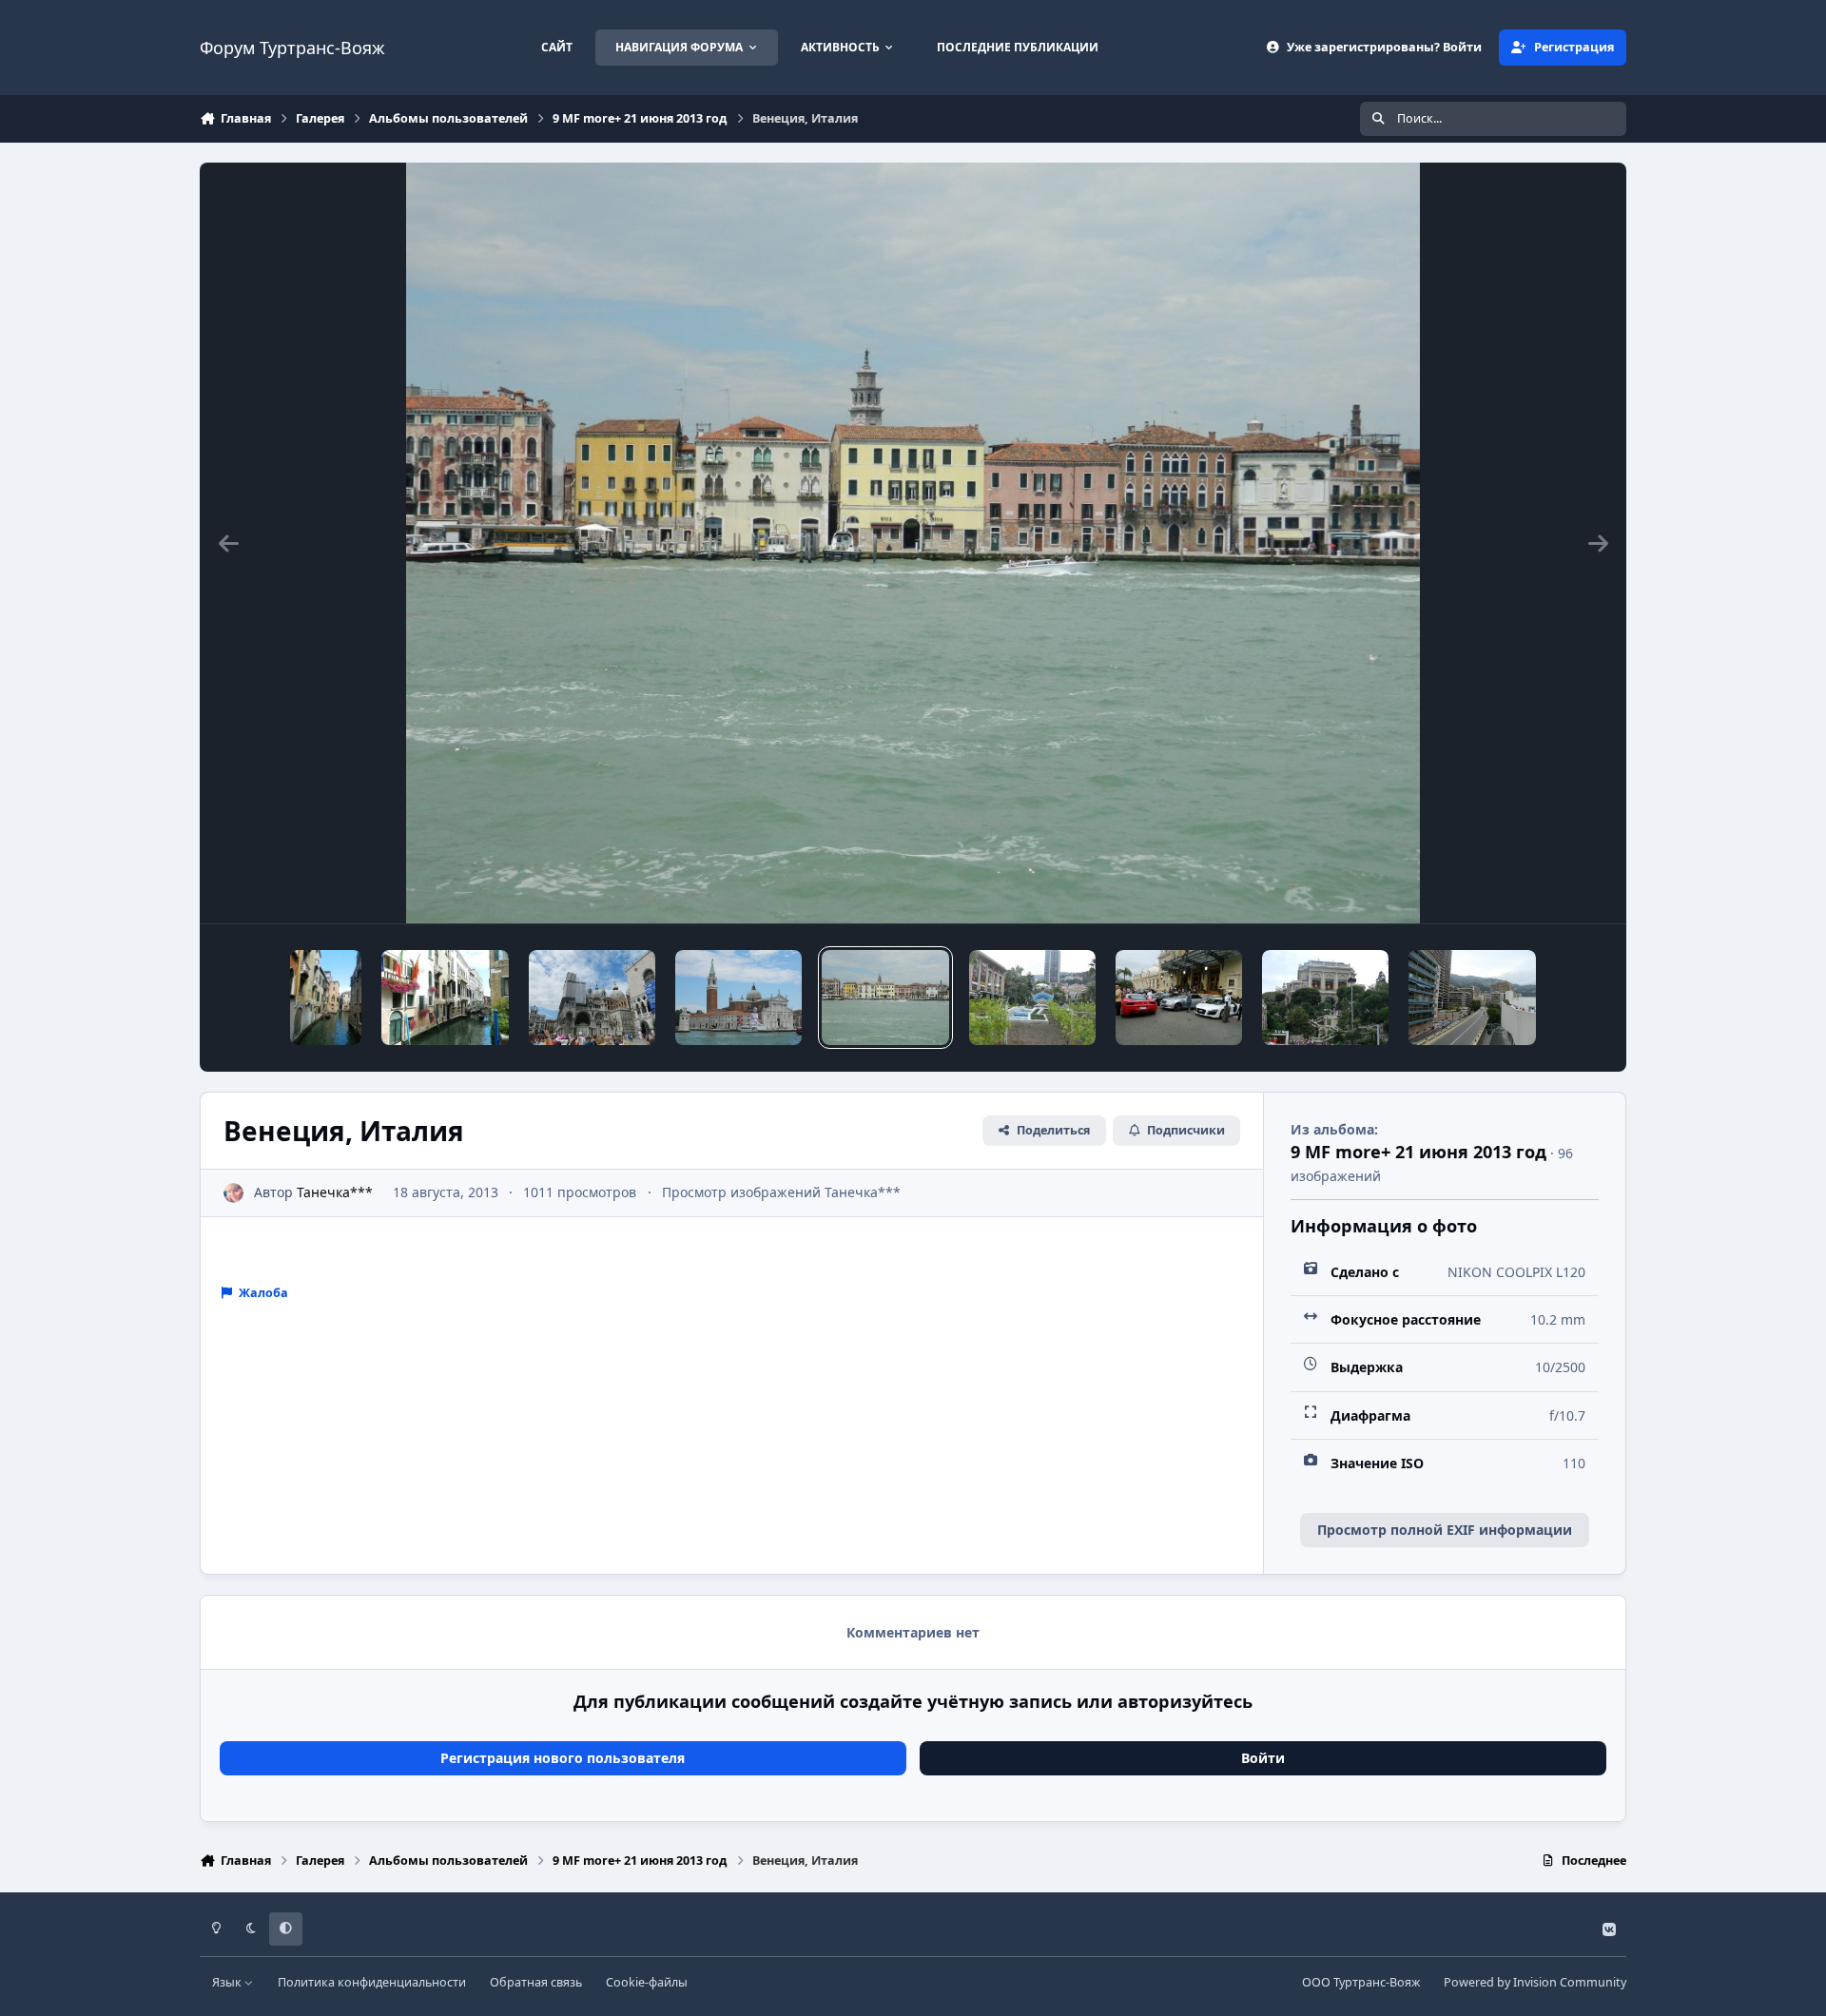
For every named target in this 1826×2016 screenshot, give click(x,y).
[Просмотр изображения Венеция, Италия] (326, 998)
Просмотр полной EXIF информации (1445, 1530)
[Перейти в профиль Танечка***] (233, 1193)
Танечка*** (335, 1192)
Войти (1263, 1758)
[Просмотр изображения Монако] (1032, 998)
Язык (228, 1982)
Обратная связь (536, 1982)
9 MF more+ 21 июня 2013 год (1418, 1152)
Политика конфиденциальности (372, 1982)
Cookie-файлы (647, 1982)
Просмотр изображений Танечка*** (781, 1192)
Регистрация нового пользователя (563, 1758)
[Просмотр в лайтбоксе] (913, 543)
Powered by (1535, 1982)
